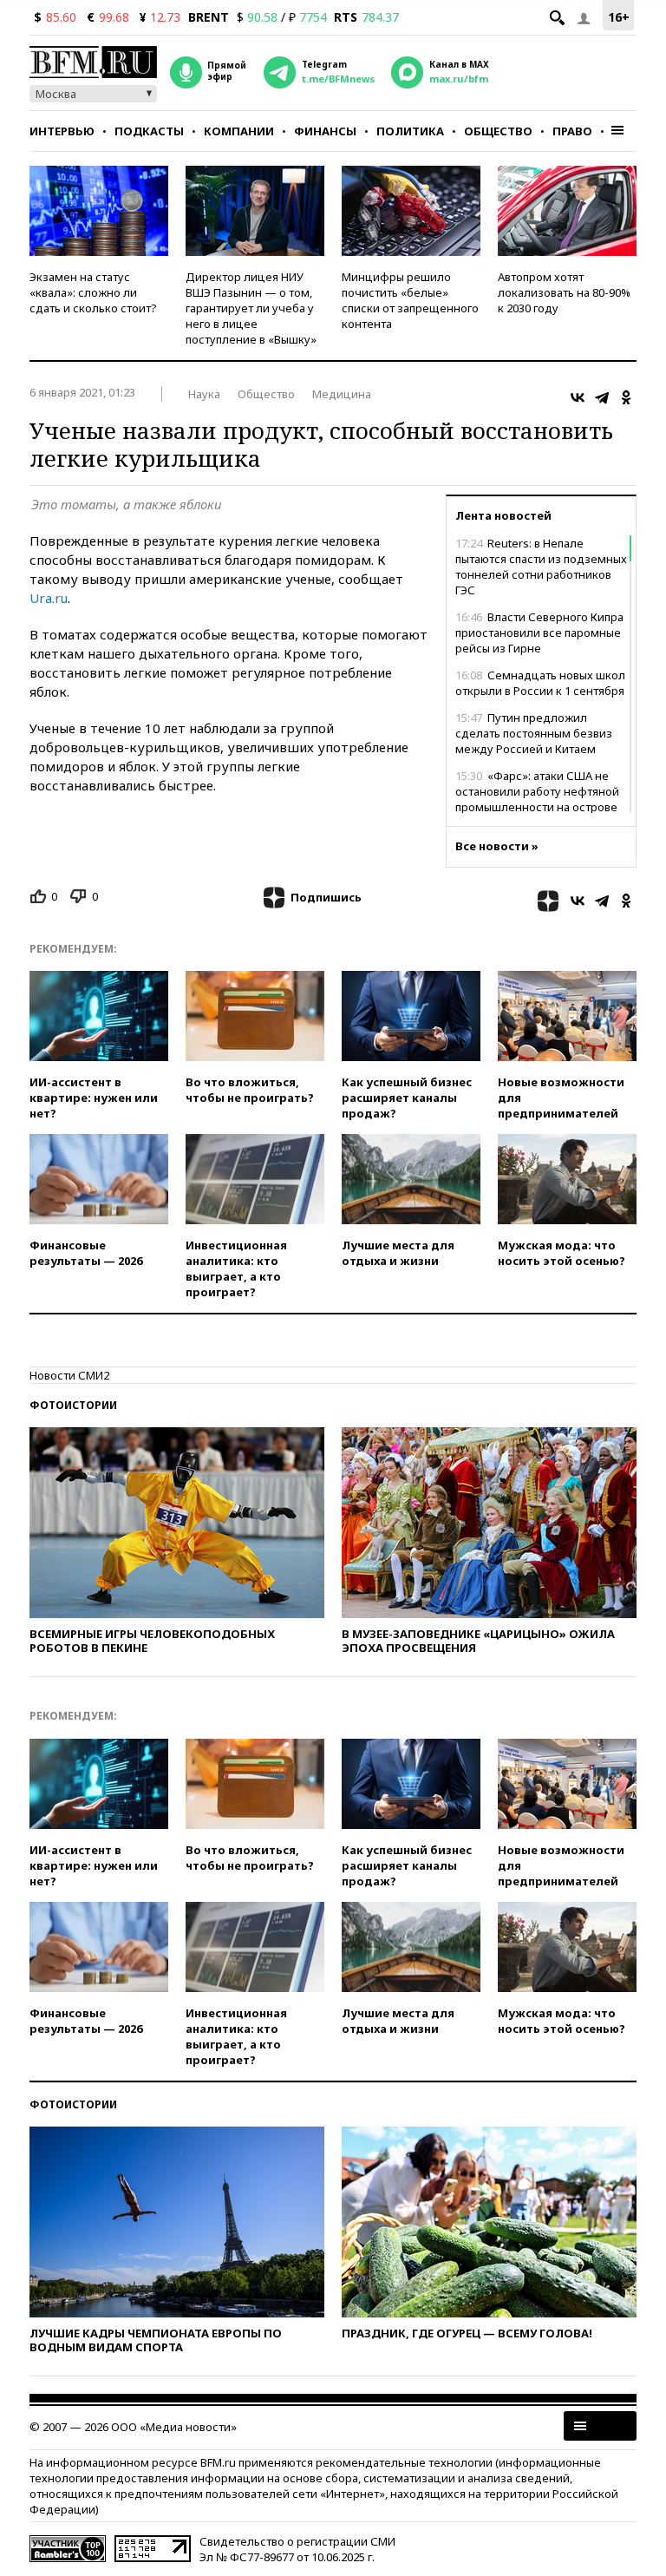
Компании (239, 131)
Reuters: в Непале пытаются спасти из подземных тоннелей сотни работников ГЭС (541, 567)
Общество (498, 131)
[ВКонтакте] (578, 397)
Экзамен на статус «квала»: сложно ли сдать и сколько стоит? (93, 292)
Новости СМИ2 (69, 1375)
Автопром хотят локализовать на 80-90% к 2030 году (564, 292)
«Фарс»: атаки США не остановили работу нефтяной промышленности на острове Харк (537, 799)
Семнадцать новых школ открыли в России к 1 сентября (540, 683)
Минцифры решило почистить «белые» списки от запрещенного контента (410, 300)
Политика (410, 131)
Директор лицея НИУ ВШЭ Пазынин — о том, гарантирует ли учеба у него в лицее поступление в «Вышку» (251, 308)
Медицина (342, 394)
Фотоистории (73, 1405)
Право (572, 131)
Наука (204, 394)
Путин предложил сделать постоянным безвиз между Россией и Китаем (534, 733)
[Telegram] (602, 397)
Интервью (62, 131)
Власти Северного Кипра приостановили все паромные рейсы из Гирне (539, 633)
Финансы (325, 131)
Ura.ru (49, 598)
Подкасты (149, 131)
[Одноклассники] (626, 397)
